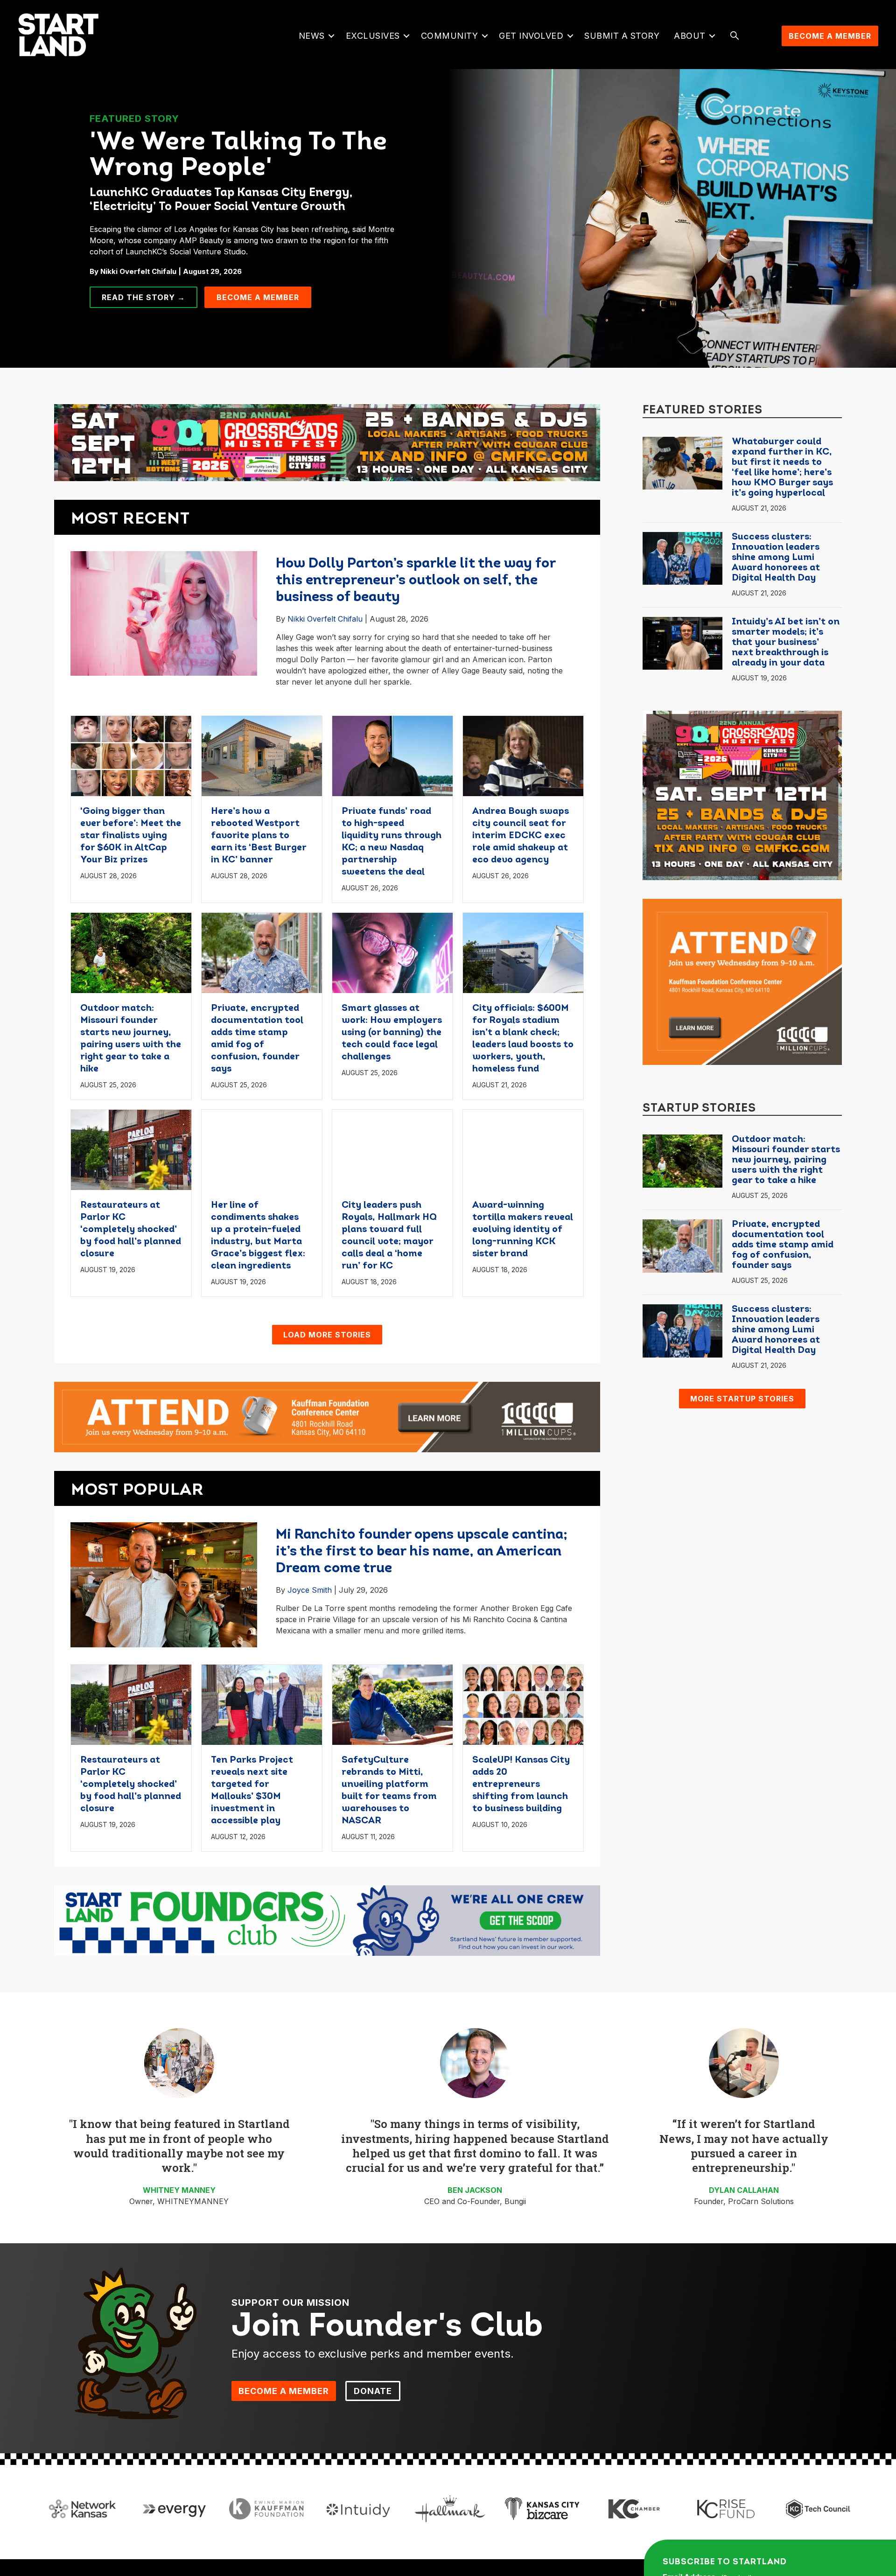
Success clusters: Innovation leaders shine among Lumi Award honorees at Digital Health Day (776, 558)
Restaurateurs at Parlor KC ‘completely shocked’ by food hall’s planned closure (131, 1230)
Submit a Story (622, 36)
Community (450, 36)
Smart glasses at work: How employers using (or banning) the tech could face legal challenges (392, 1033)
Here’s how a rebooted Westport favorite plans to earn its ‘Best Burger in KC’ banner (259, 836)
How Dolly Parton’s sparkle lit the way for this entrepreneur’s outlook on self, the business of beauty (416, 581)
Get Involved (531, 36)
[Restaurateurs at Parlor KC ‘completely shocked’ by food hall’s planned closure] (131, 1149)
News (312, 36)
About (690, 36)
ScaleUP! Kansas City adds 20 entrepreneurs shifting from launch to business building (521, 1785)
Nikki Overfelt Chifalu (325, 619)
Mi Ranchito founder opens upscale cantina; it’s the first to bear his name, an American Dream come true (422, 1552)
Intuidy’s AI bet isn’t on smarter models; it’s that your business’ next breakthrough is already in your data (786, 643)
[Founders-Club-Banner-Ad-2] (327, 1920)
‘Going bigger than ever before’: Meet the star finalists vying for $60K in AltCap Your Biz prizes (131, 836)
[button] (332, 36)
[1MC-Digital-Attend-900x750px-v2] (742, 981)
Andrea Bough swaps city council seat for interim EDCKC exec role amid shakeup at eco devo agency (521, 836)
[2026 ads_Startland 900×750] (742, 795)
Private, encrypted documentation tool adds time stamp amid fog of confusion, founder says (783, 1245)
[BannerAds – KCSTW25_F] (327, 439)
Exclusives (373, 36)
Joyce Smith (310, 1590)
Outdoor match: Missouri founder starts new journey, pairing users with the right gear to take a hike (786, 1160)
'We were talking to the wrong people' (238, 156)
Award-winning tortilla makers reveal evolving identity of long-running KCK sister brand (523, 1230)
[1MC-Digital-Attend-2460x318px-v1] (327, 1416)
